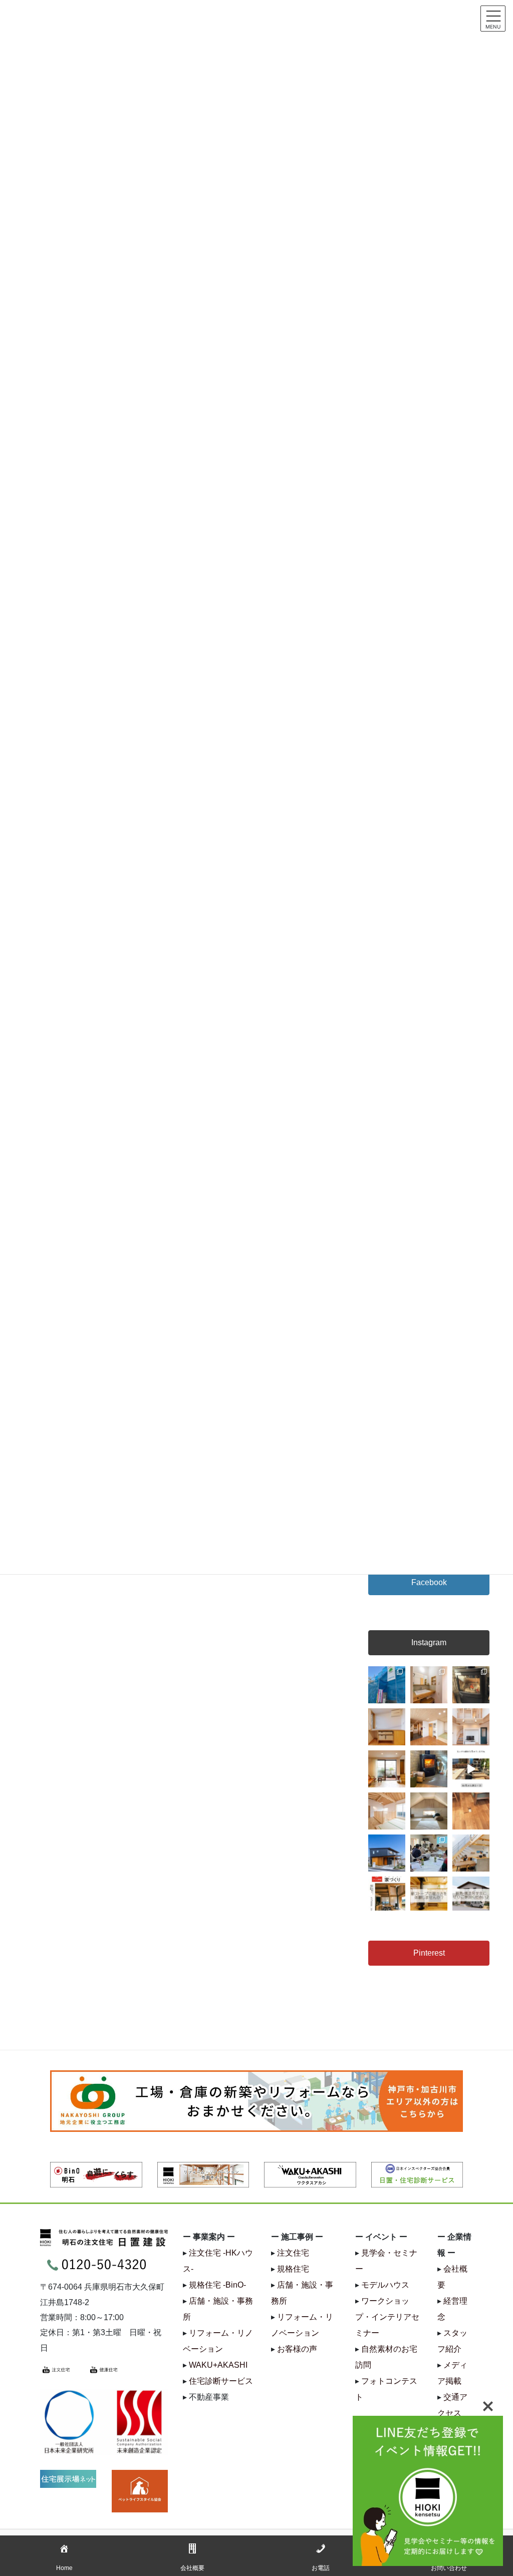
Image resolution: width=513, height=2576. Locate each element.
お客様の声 (297, 2349)
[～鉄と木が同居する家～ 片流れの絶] (387, 1853)
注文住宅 (293, 2253)
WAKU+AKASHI (218, 2365)
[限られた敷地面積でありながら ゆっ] (387, 1769)
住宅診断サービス (221, 2381)
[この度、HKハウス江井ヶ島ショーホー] (429, 1895)
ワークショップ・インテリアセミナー (387, 2317)
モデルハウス (385, 2285)
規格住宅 (293, 2269)
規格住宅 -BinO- (217, 2285)
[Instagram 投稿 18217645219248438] (471, 1769)
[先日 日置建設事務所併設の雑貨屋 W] (429, 1769)
